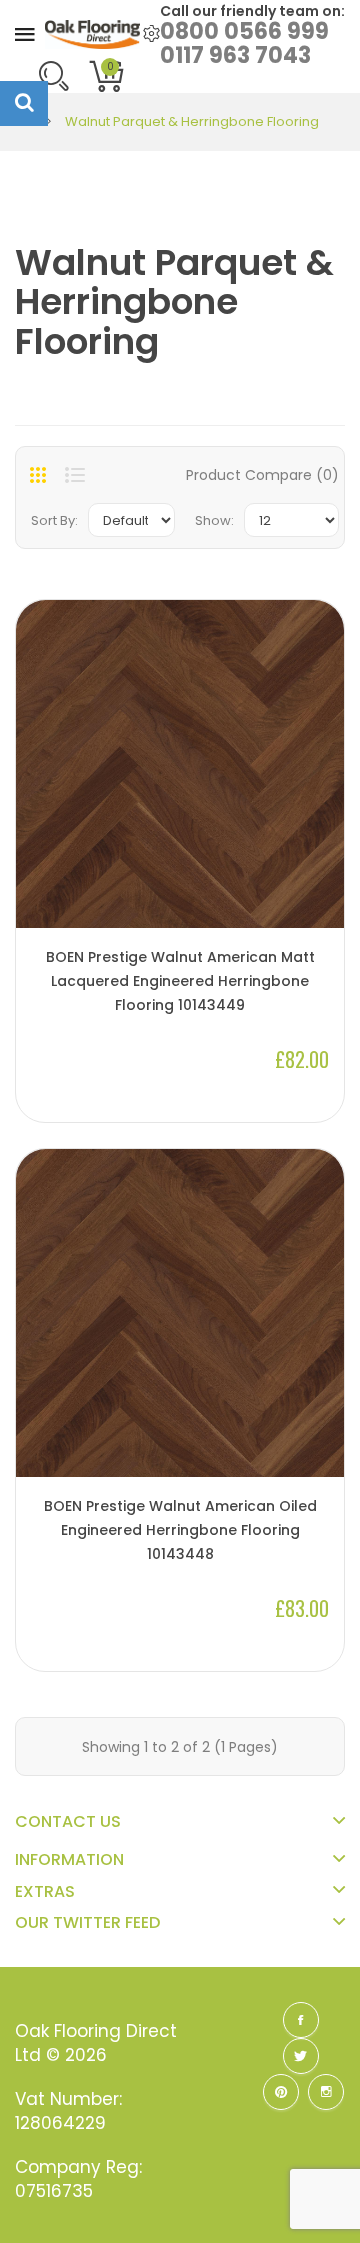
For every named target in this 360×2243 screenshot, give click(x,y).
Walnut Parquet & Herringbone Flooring (192, 121)
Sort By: (54, 520)
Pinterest (281, 2092)
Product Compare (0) (262, 475)
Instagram (326, 2092)
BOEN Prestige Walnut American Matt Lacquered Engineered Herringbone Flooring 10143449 (180, 981)
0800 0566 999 (244, 31)
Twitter (301, 2056)
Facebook (301, 2020)
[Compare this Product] (319, 894)
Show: (214, 520)
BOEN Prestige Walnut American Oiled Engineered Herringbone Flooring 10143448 (180, 1530)
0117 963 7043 (235, 55)
